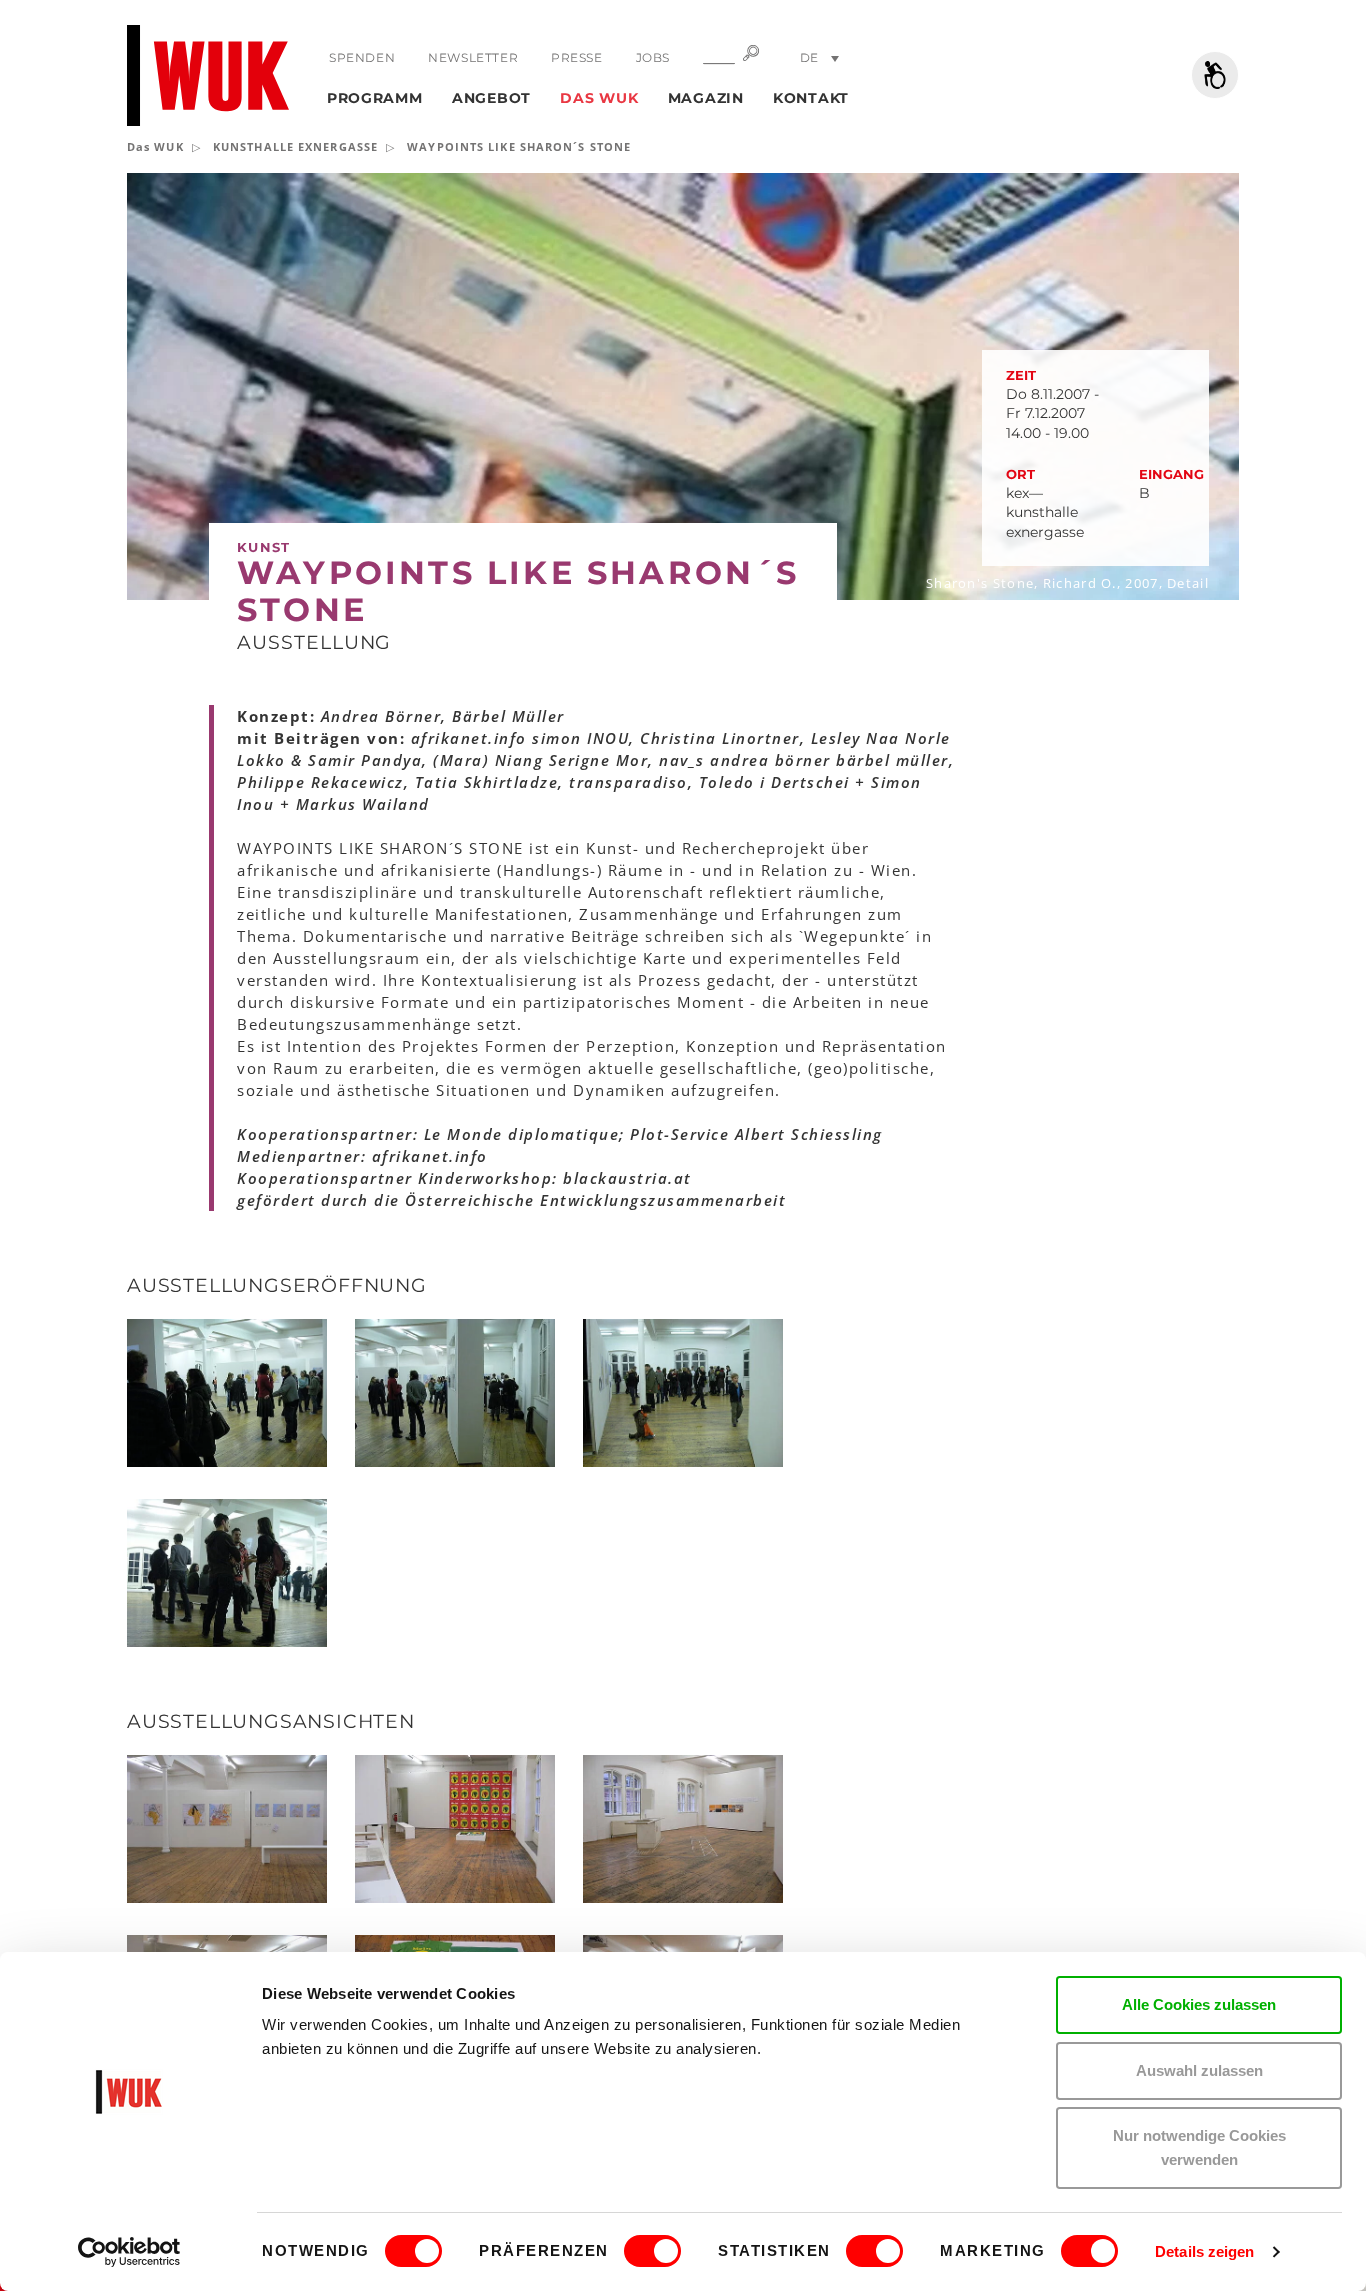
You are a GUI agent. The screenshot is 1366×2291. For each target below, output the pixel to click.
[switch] (652, 2251)
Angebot (491, 98)
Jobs (653, 57)
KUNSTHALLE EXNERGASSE (295, 146)
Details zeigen (1204, 2251)
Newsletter (473, 57)
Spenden (362, 57)
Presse (577, 57)
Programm (375, 98)
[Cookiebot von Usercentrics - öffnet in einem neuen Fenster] (129, 2252)
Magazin (706, 98)
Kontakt (811, 98)
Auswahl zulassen (1199, 2070)
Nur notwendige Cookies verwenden (1199, 2147)
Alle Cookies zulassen (1199, 2004)
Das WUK (599, 98)
